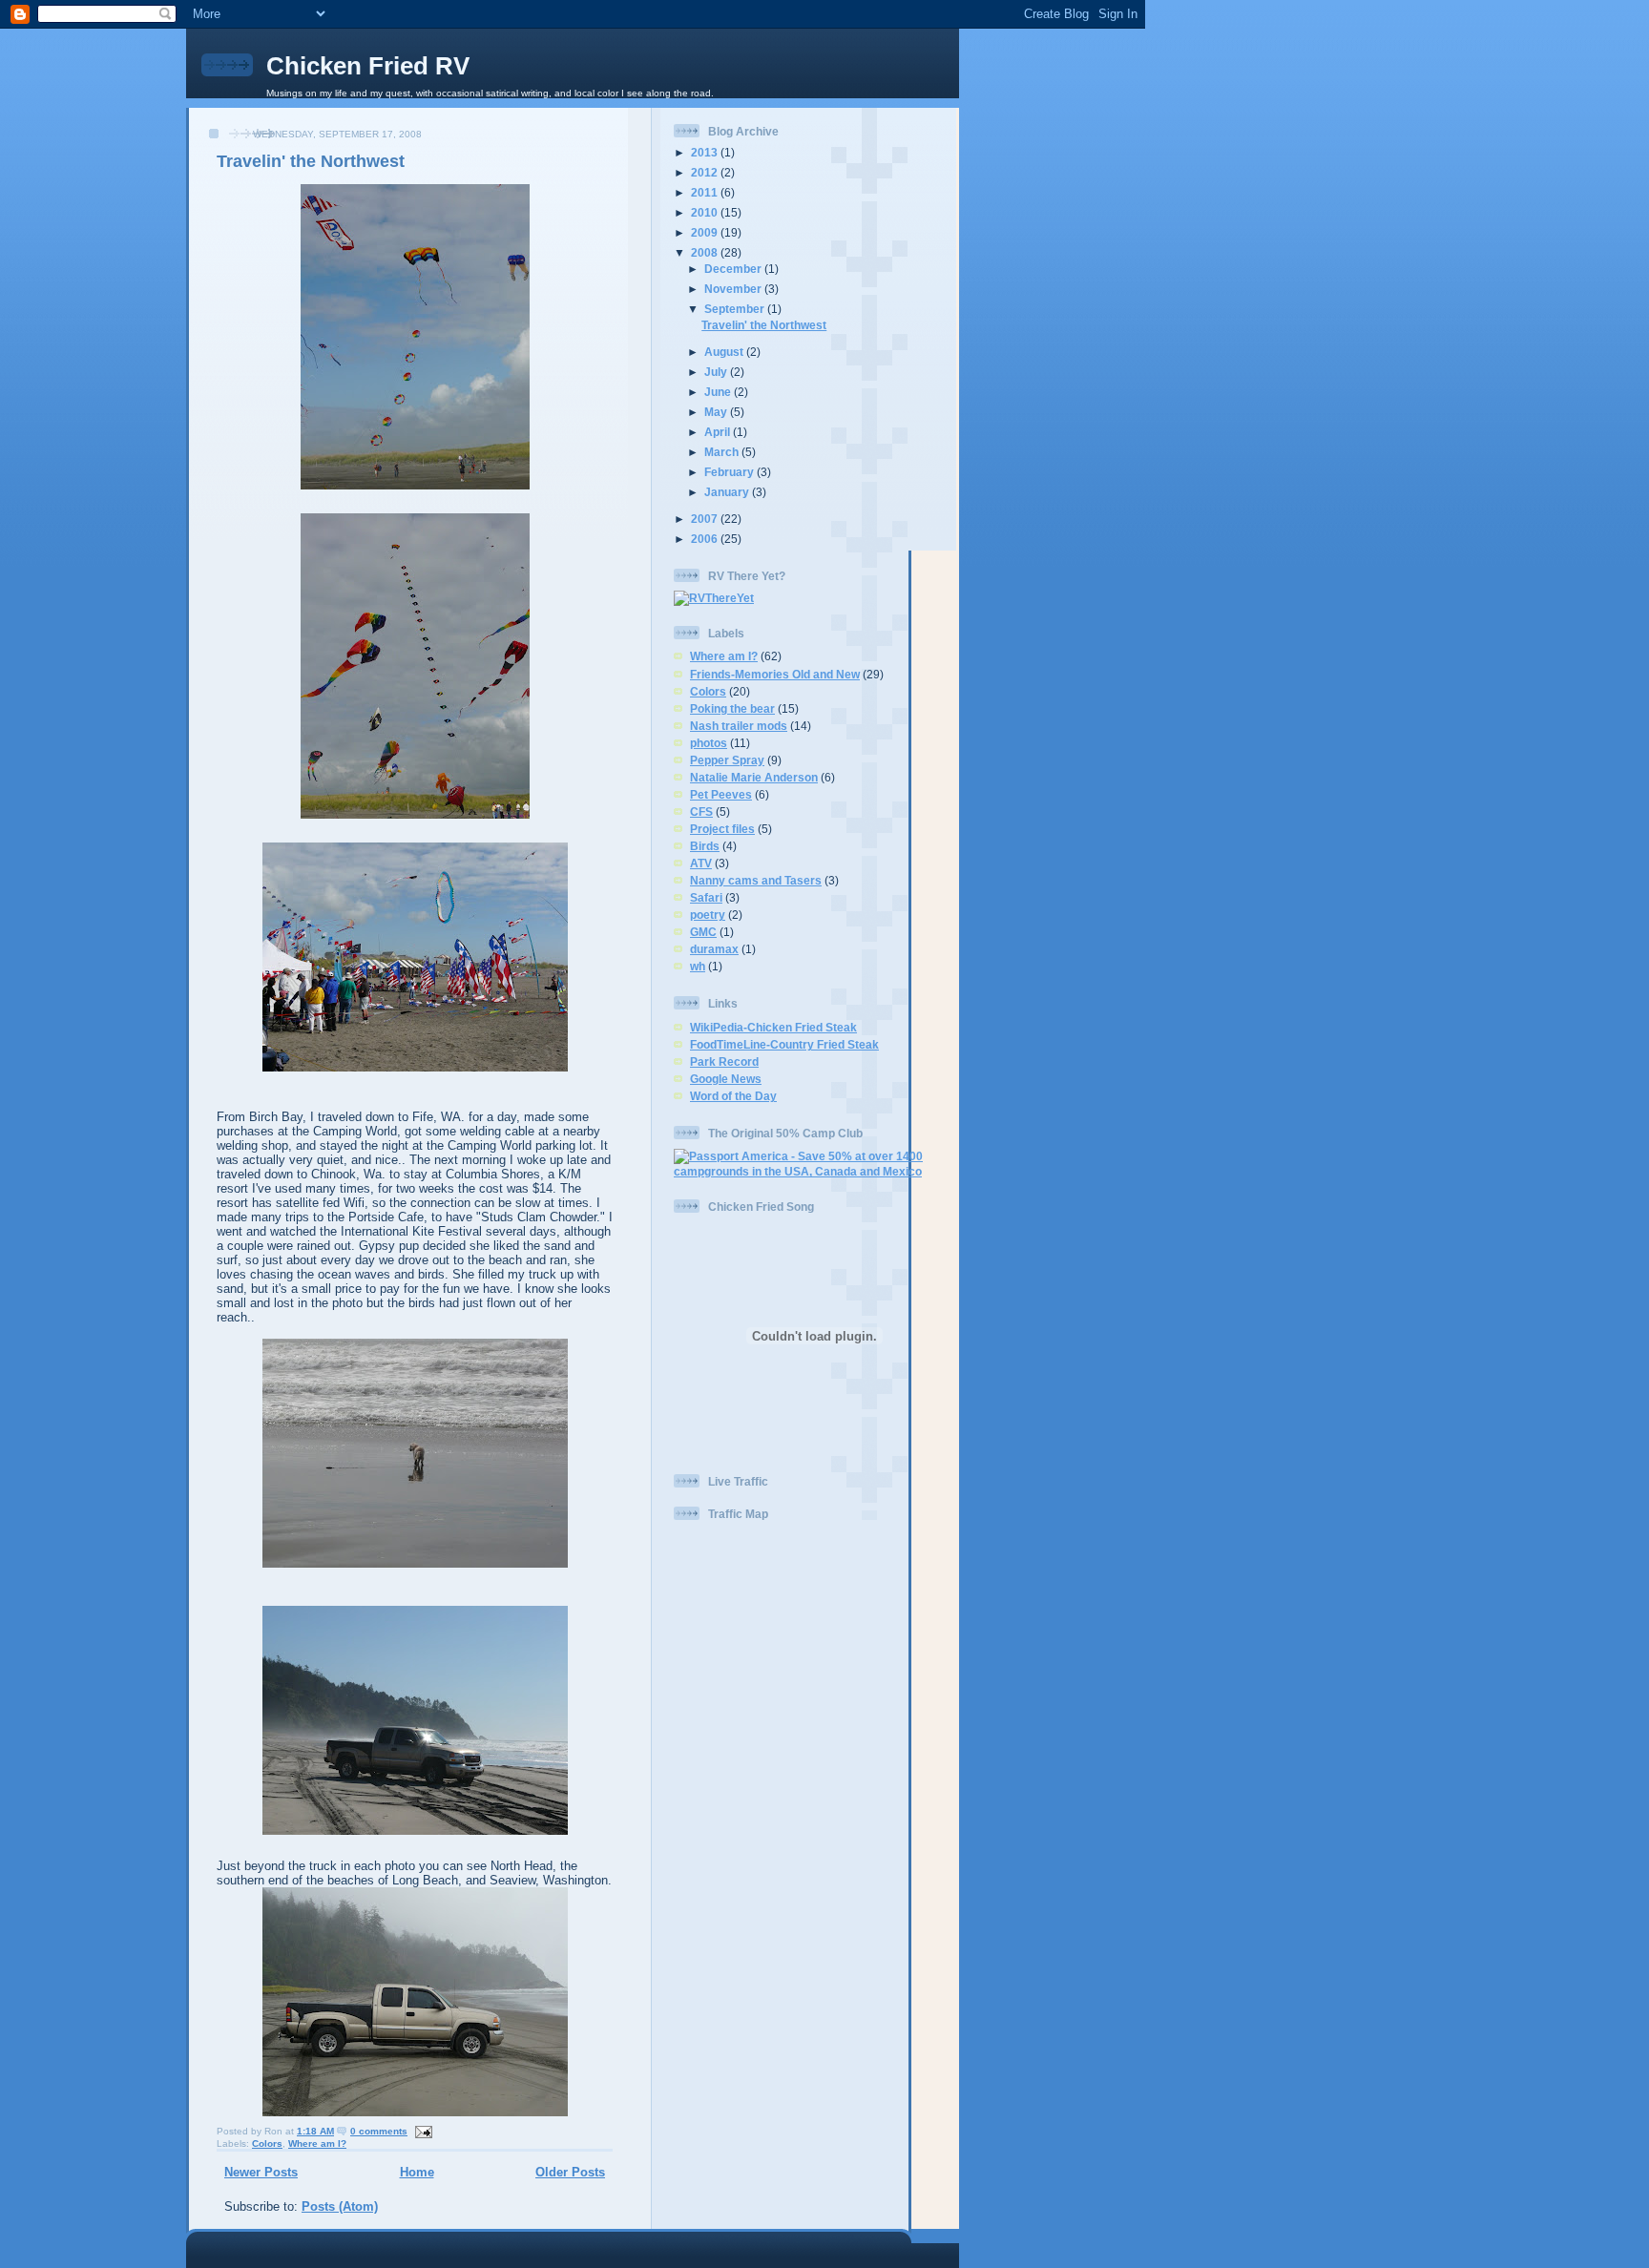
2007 (706, 519)
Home (417, 2172)
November (734, 289)
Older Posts (570, 2172)
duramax (714, 949)
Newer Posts (261, 2172)
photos (709, 743)
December (734, 269)
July (717, 372)
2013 (706, 152)
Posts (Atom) (340, 2206)
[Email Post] (421, 2131)
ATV (701, 863)
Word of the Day (733, 1096)
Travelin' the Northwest (311, 161)
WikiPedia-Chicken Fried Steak (773, 1027)
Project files (722, 829)
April (719, 432)
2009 (706, 232)
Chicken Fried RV (368, 66)
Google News (726, 1079)
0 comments (379, 2131)
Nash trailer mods (739, 726)
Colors (267, 2143)
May (717, 412)
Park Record (724, 1061)
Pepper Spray (727, 760)
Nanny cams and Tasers (756, 880)
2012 (706, 172)
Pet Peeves (721, 794)
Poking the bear (732, 708)
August (725, 352)
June (719, 392)
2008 (706, 252)
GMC (703, 932)
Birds (705, 846)
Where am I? (317, 2143)
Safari (706, 897)
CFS (701, 811)
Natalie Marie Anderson (754, 777)
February (731, 472)
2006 (706, 539)
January (728, 492)
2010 (706, 212)
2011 (706, 192)
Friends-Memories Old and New (775, 674)
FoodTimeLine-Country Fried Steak (784, 1044)
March (723, 452)
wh (698, 966)
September (736, 309)
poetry (708, 915)
